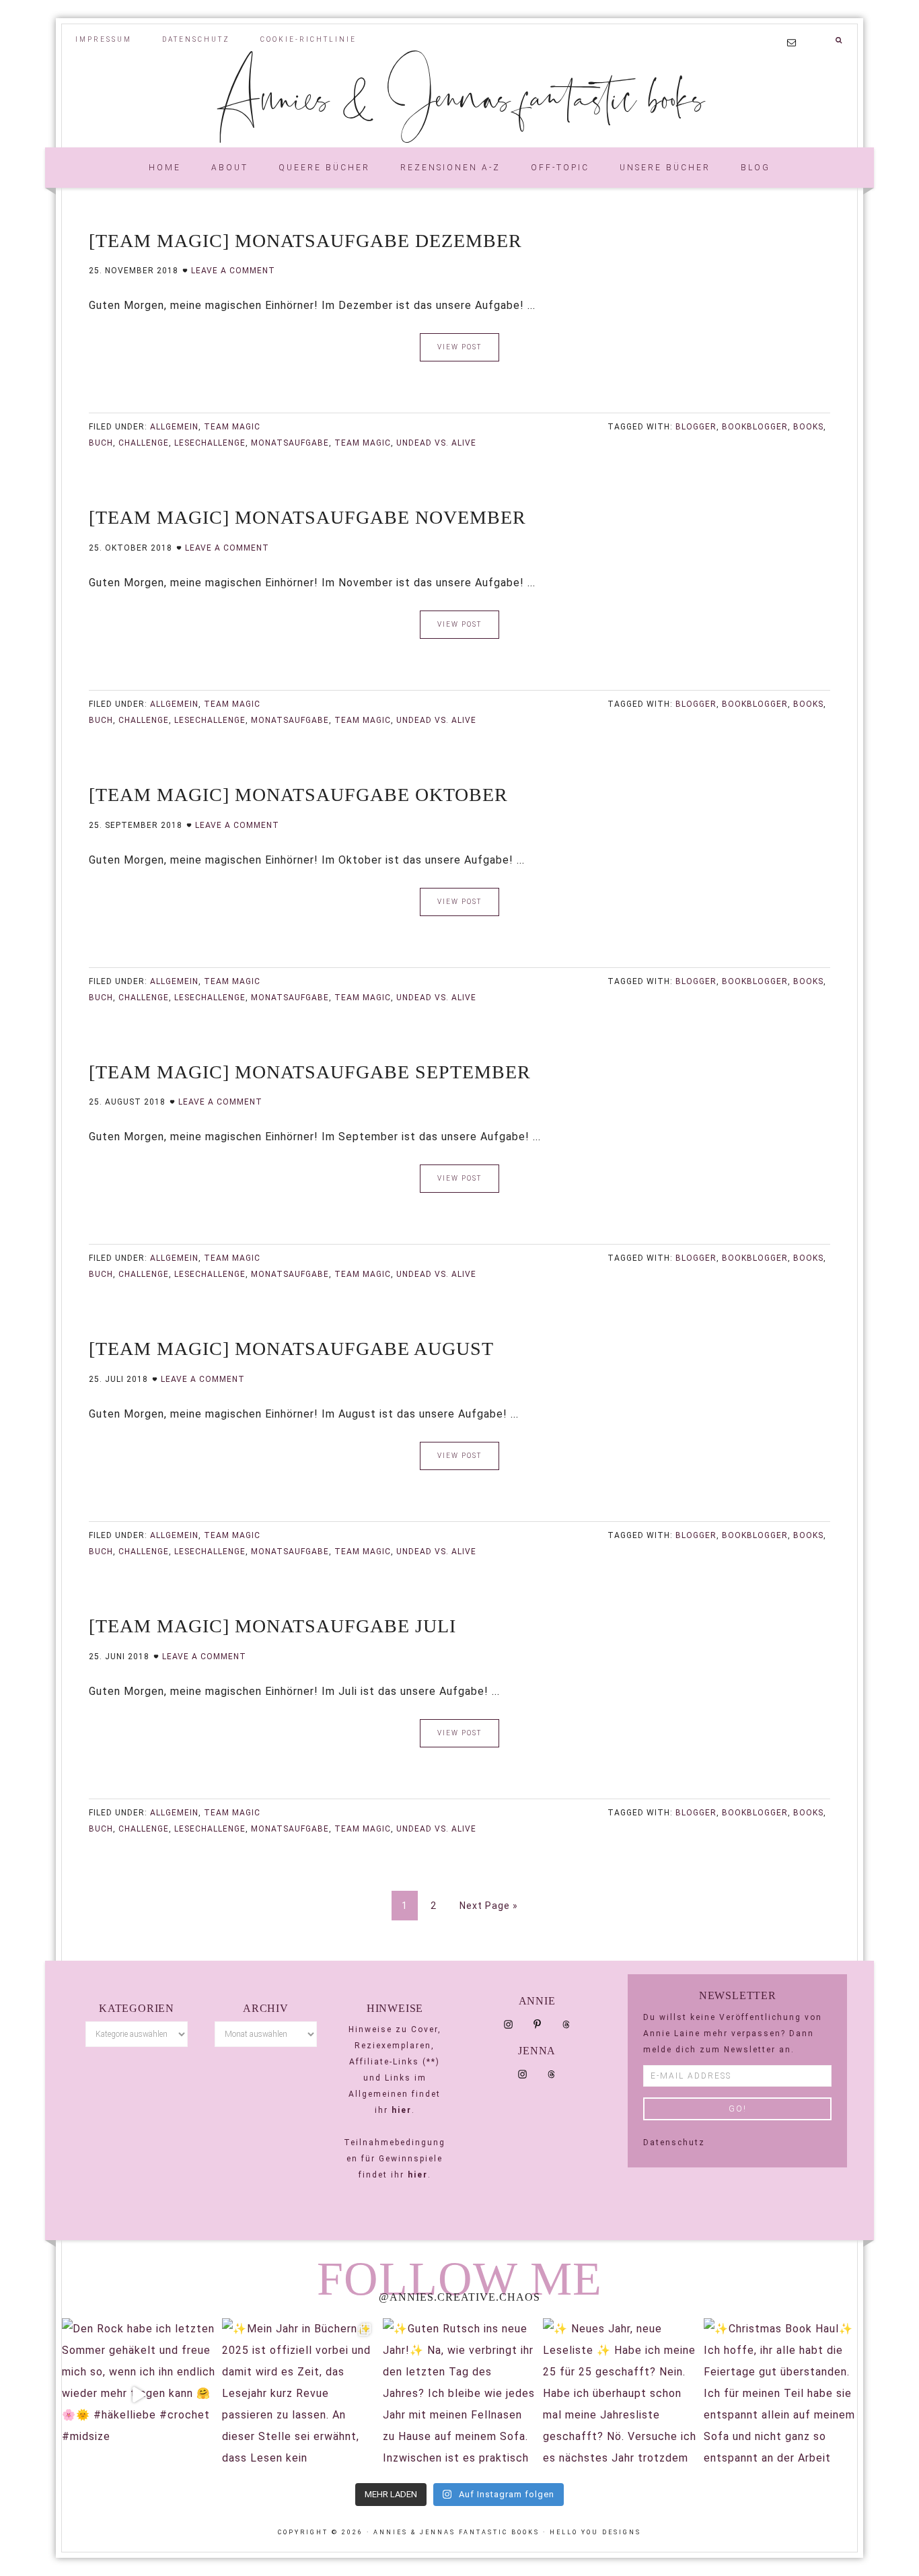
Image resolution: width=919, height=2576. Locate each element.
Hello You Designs (595, 2532)
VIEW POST (459, 347)
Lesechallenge (210, 443)
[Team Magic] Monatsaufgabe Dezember (305, 241)
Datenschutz (674, 2143)
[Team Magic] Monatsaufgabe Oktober (298, 795)
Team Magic (232, 427)
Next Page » (489, 1906)
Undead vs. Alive (436, 443)
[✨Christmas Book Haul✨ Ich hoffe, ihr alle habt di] (780, 2395)
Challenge (144, 443)
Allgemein (174, 427)
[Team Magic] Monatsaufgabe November (307, 517)
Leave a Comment (233, 271)
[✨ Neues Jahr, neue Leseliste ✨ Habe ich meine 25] (620, 2395)
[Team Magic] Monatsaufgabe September (310, 1072)
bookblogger (755, 427)
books (808, 427)
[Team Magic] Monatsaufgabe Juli (272, 1626)
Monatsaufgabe (290, 443)
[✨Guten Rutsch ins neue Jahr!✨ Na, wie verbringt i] (459, 2395)
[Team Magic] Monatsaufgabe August (291, 1349)
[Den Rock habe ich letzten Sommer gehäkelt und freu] (139, 2395)
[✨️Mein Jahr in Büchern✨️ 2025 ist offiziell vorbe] (299, 2395)
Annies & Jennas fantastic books (460, 96)
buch (101, 443)
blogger (696, 427)
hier (402, 2110)
